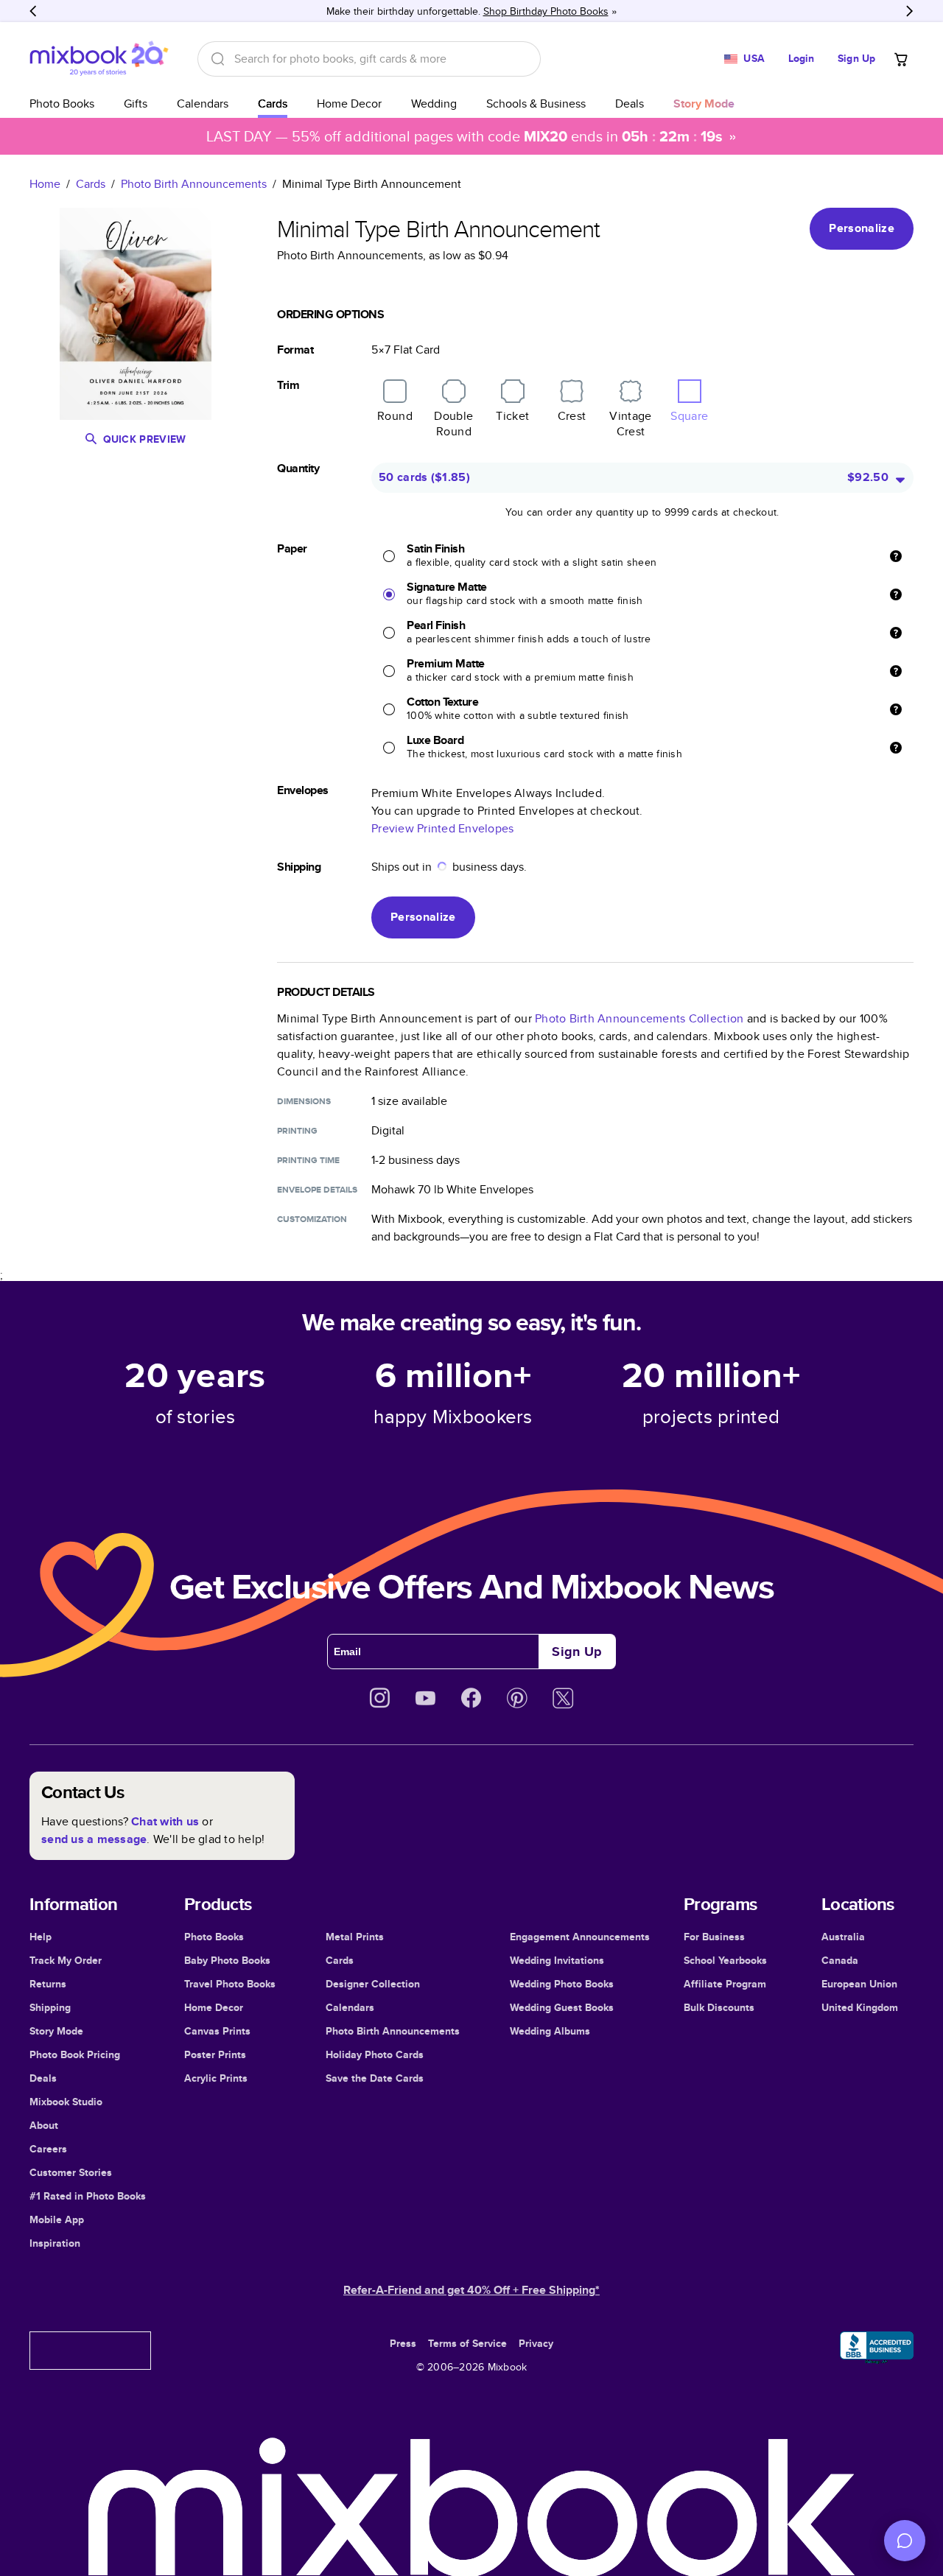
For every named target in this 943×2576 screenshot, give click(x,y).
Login (802, 58)
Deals (630, 103)
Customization (312, 1219)
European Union (859, 1984)
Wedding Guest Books (562, 2007)
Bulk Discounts (719, 2007)
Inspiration (55, 2243)
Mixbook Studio (66, 2102)
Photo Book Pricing (75, 2054)
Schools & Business (536, 103)
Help (41, 1937)
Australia (843, 1937)
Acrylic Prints (216, 2078)
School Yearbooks (725, 1960)
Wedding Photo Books (562, 1984)
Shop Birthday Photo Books (546, 11)
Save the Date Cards (375, 2078)
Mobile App (57, 2219)
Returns (48, 1984)
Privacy (536, 2343)
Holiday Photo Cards (375, 2054)
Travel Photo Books (230, 1984)
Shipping (50, 2007)
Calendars (203, 103)
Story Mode (56, 2031)
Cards (273, 103)
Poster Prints (215, 2054)
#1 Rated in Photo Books (88, 2196)
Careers (48, 2149)
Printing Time (308, 1160)
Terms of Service (467, 2343)
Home (45, 184)
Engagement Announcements (580, 1937)
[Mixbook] (99, 59)
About (44, 2125)
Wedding (434, 103)
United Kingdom (860, 2007)
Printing (297, 1131)
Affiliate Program (725, 1984)
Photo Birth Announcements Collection (639, 1018)
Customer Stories (71, 2172)
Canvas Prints (217, 2031)
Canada (840, 1960)
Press (403, 2343)
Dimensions (304, 1101)
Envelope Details (317, 1190)
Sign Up (856, 58)
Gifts (136, 103)
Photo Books (62, 103)
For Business (714, 1937)
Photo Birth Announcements (194, 184)
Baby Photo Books (227, 1960)
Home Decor (349, 103)
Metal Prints (355, 1937)
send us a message (94, 1839)
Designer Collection (373, 1984)
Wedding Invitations (557, 1960)
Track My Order (66, 1960)
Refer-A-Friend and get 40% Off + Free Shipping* (471, 2290)
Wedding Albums (550, 2031)
